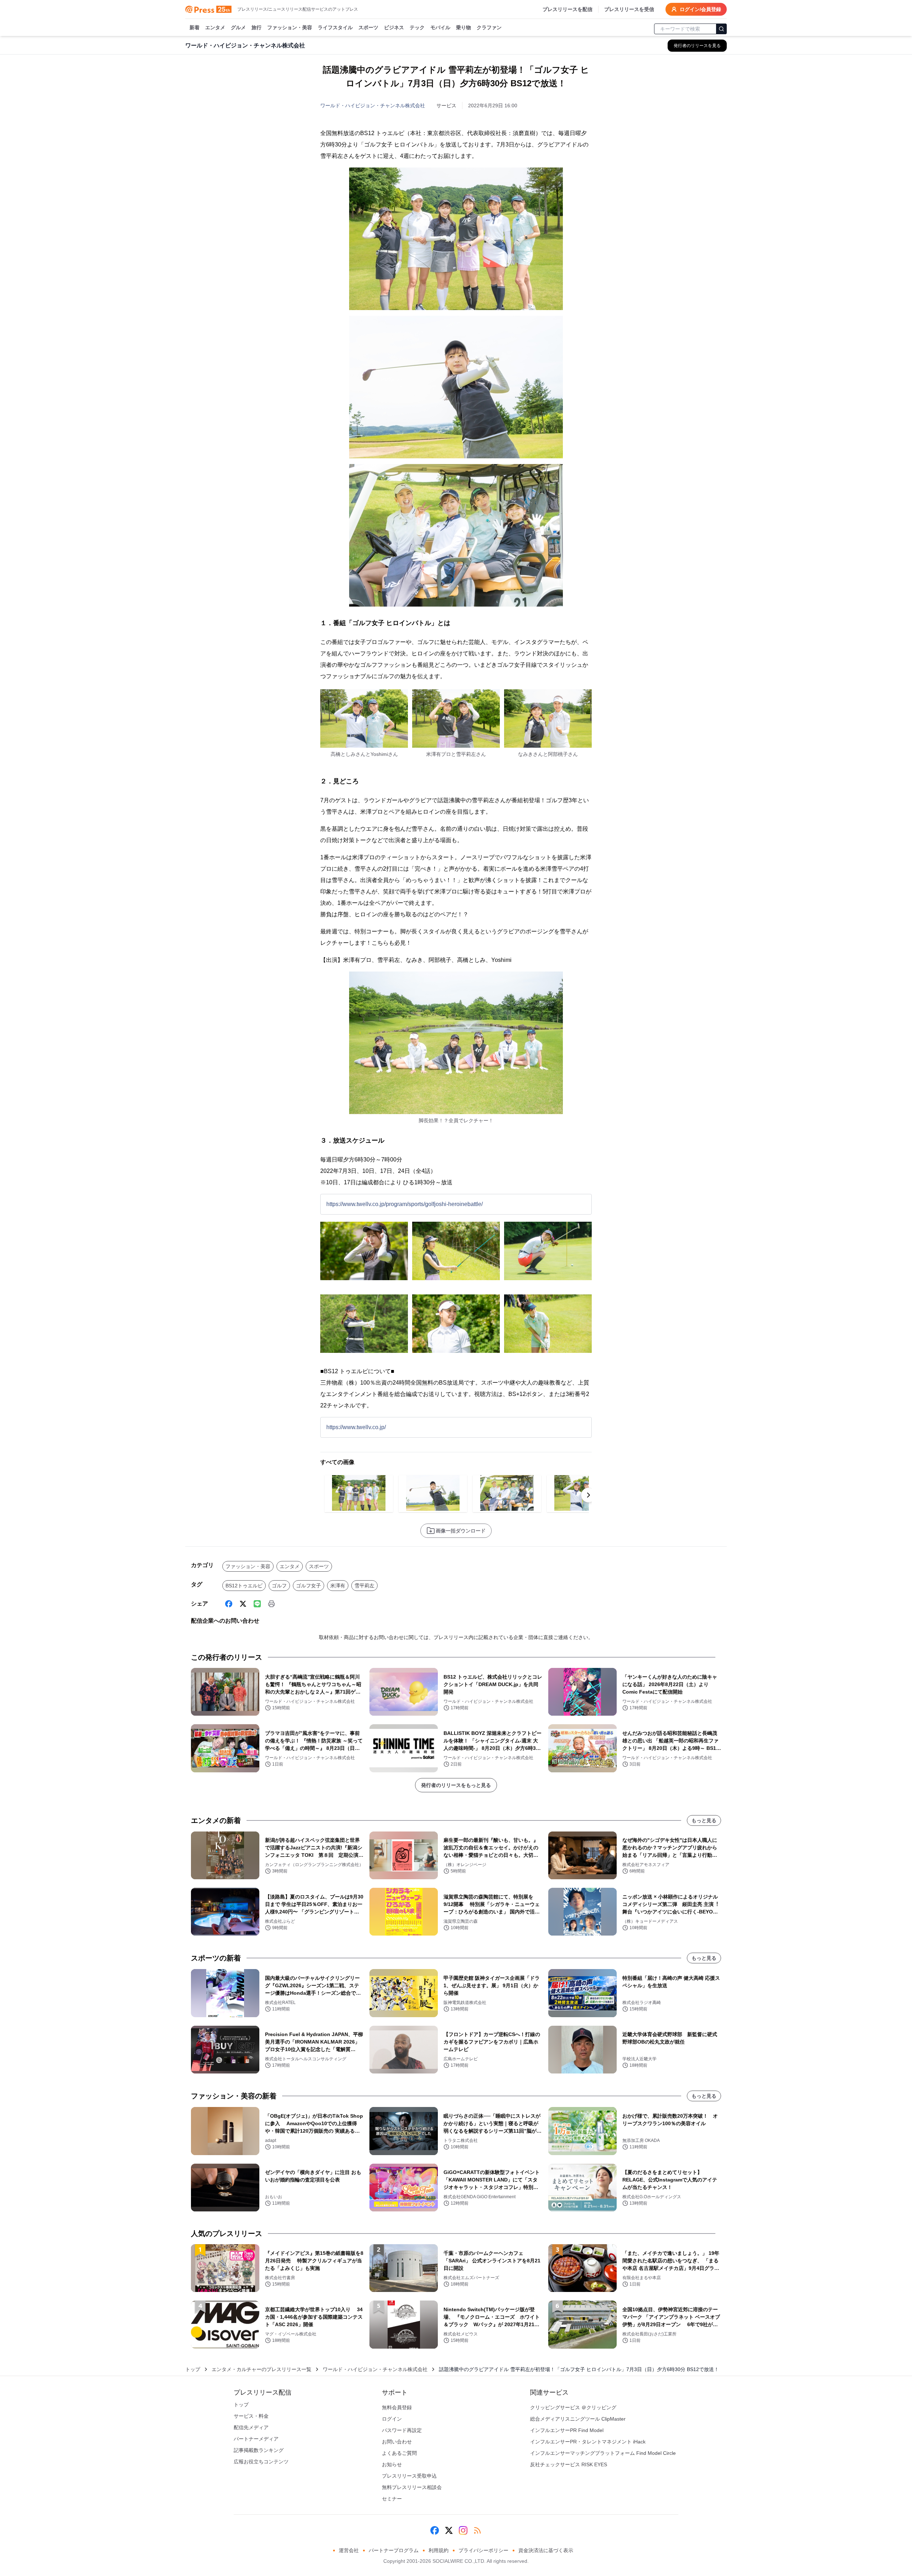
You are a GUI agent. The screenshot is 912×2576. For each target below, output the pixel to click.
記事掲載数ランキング (259, 2450)
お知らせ (392, 2464)
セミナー (392, 2499)
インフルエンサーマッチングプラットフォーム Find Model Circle (603, 2453)
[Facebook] (229, 1604)
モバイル (440, 27)
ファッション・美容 (290, 27)
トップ (193, 2369)
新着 (195, 27)
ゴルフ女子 (309, 1586)
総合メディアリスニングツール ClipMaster (578, 2419)
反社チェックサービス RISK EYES (569, 2464)
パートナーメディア (256, 2439)
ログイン (392, 2419)
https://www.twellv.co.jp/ (356, 1427)
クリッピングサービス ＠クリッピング (573, 2407)
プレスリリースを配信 (568, 9)
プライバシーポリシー (483, 2550)
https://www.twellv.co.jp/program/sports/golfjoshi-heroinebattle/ (405, 1204)
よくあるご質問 (399, 2453)
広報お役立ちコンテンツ (261, 2462)
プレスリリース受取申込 (409, 2476)
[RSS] (477, 2530)
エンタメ (215, 27)
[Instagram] (463, 2530)
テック (417, 27)
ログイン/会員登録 (700, 9)
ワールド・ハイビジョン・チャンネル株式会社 (373, 105)
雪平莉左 (364, 1586)
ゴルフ (279, 1586)
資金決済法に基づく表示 (546, 2550)
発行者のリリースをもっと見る (456, 1785)
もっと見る (704, 1820)
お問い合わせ (397, 2442)
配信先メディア (251, 2427)
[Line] (257, 1604)
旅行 (256, 27)
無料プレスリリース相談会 (412, 2487)
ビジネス (394, 27)
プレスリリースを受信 (629, 9)
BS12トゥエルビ (244, 1586)
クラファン (489, 27)
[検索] (721, 29)
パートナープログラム (394, 2550)
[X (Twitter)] (243, 1604)
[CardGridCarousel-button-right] (589, 1495)
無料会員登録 (397, 2407)
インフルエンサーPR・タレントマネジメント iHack (588, 2442)
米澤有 (338, 1586)
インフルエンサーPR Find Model (567, 2430)
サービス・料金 (251, 2416)
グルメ (238, 27)
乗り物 (463, 27)
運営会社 (349, 2550)
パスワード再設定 (402, 2430)
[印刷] (271, 1604)
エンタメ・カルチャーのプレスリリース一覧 (261, 2369)
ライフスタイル (335, 27)
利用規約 (439, 2550)
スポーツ (368, 27)
